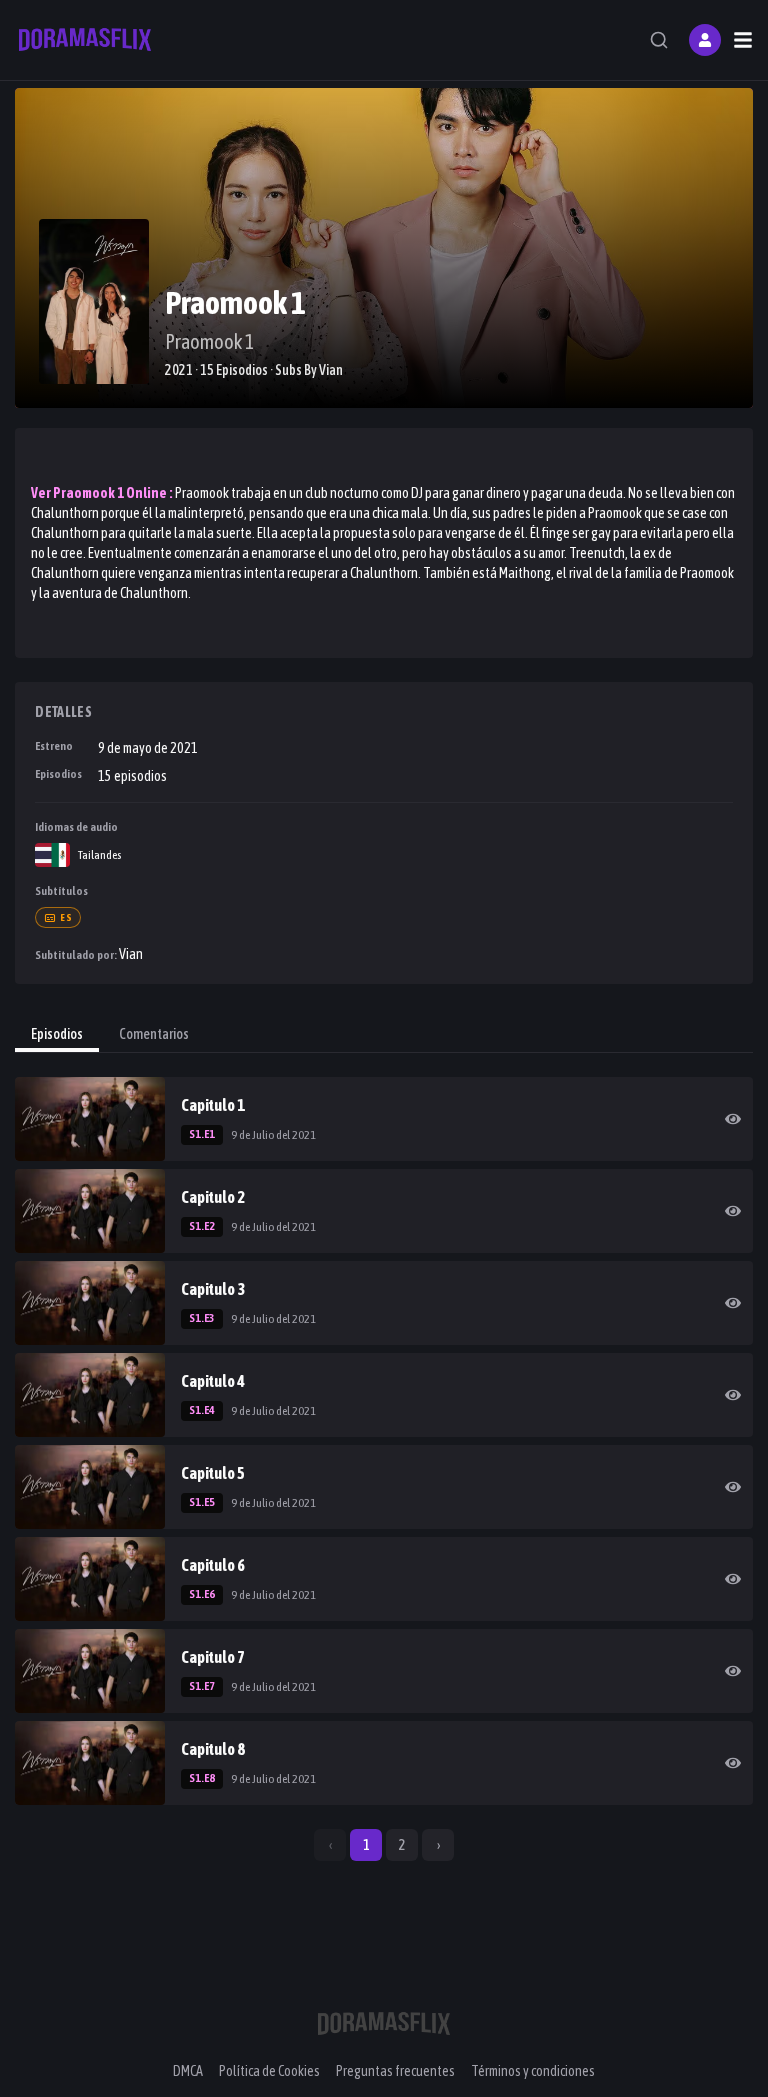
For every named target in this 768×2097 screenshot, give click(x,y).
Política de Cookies (269, 2071)
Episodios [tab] (57, 1034)
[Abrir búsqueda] (659, 40)
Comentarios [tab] (154, 1034)
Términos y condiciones (533, 2071)
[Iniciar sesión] (705, 40)
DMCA (188, 2071)
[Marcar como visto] (733, 1119)
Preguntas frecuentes (395, 2071)
